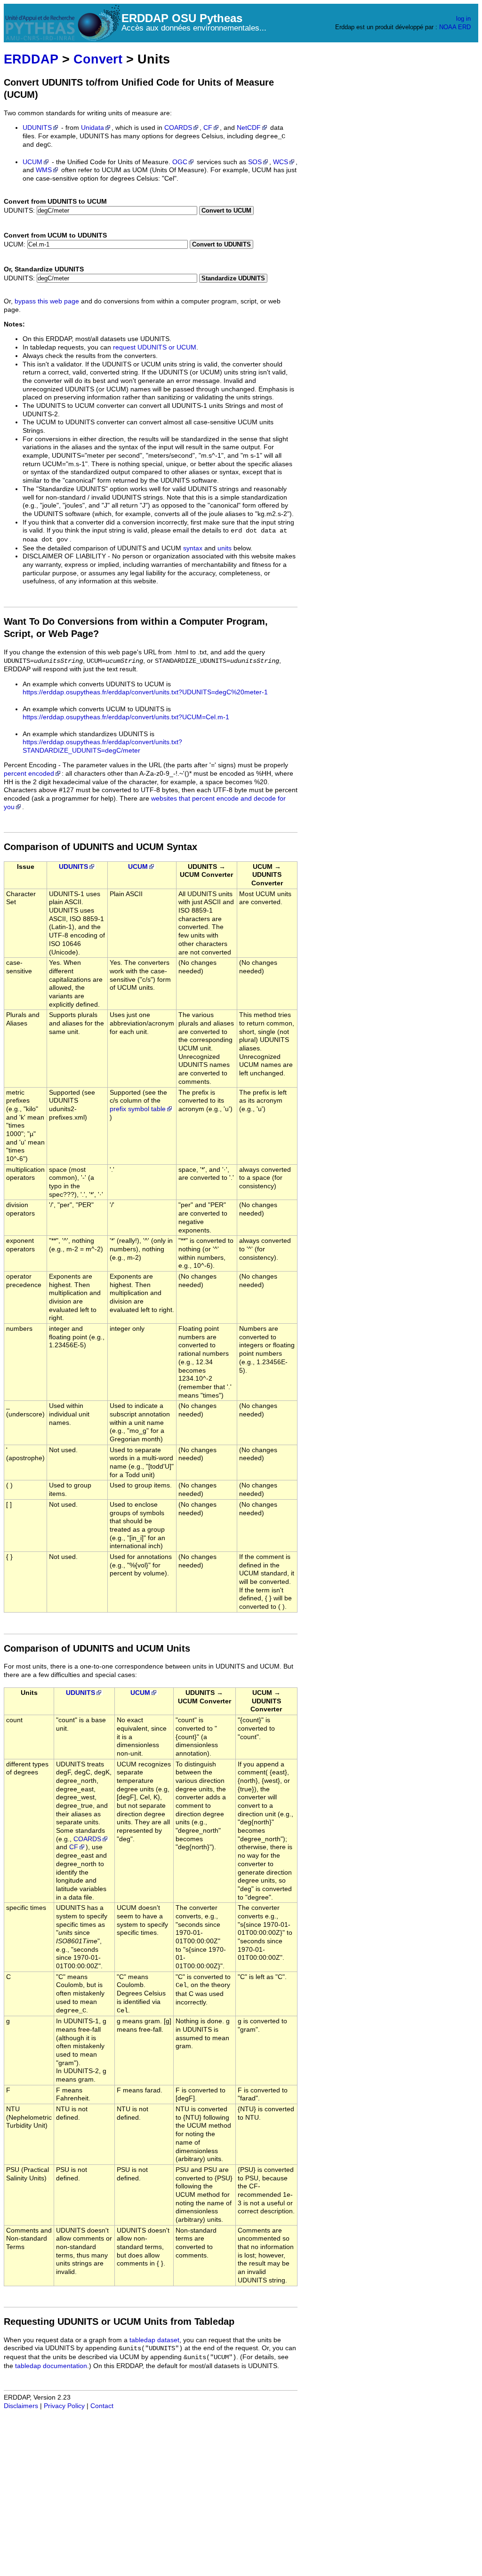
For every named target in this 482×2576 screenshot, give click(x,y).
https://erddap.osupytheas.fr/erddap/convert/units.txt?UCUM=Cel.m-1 (126, 717)
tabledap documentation (51, 2366)
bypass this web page (47, 301)
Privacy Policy (64, 2406)
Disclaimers (21, 2406)
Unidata (92, 128)
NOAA (448, 27)
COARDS (178, 128)
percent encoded (29, 774)
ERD (464, 27)
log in (463, 19)
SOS (255, 162)
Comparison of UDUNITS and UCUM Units (97, 1648)
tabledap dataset (154, 2340)
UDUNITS (37, 128)
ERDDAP (31, 59)
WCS (281, 162)
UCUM (32, 162)
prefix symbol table (138, 1109)
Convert (98, 59)
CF (208, 128)
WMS (44, 170)
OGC (180, 162)
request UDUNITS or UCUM (155, 347)
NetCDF (249, 128)
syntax (193, 548)
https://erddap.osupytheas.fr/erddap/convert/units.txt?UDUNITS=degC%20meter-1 (145, 692)
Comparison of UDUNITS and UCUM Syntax (100, 847)
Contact (102, 2406)
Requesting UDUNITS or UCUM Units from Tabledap (119, 2322)
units (225, 548)
